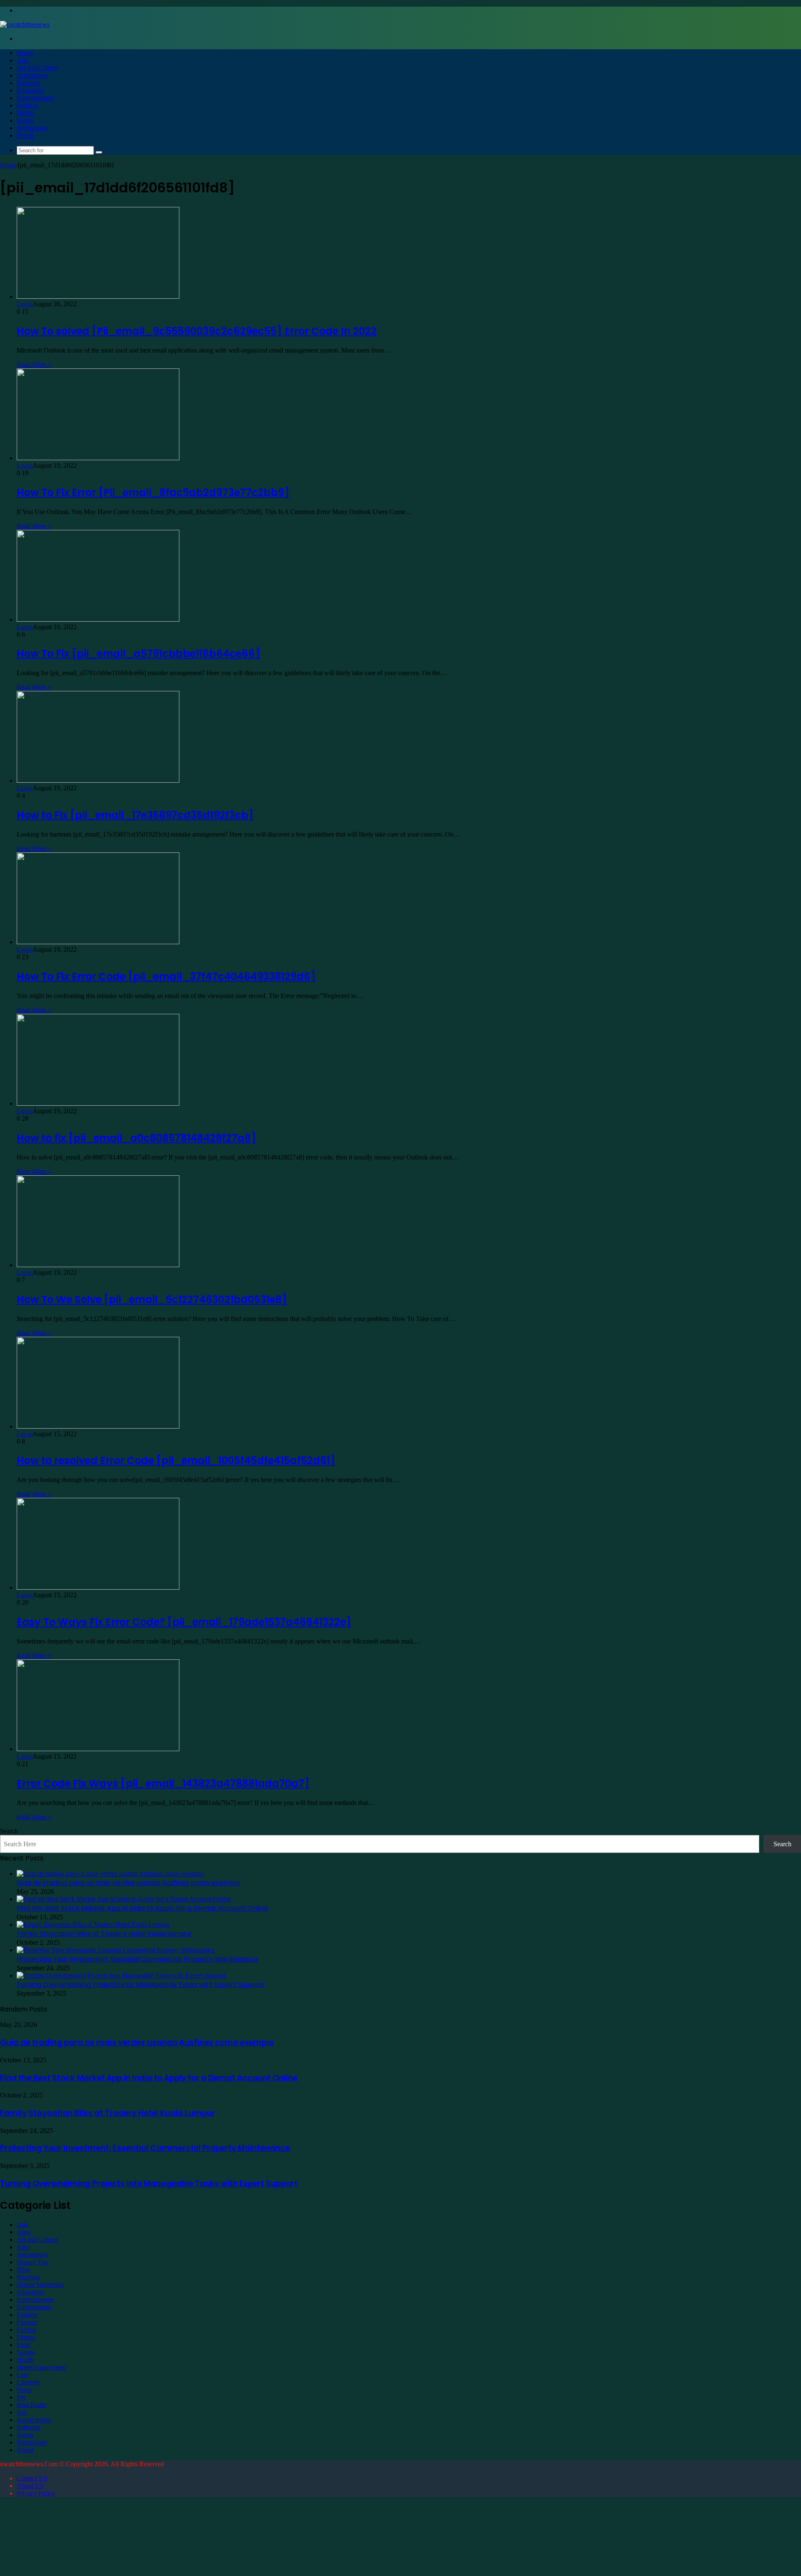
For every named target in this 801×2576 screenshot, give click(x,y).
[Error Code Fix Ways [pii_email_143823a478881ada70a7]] (98, 1749)
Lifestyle (28, 2382)
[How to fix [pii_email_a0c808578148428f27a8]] (98, 1103)
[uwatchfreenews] (25, 24)
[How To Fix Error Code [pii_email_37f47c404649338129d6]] (98, 942)
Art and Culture (37, 68)
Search (9, 1831)
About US (30, 2486)
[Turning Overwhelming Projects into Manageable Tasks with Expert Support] (121, 1975)
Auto (23, 2247)
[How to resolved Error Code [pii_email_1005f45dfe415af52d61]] (98, 1426)
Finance (27, 2322)
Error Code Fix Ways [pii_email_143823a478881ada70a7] (163, 1783)
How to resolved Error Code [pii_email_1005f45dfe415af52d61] (176, 1461)
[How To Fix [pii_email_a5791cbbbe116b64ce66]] (98, 619)
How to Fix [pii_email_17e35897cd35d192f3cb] (135, 815)
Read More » (34, 364)
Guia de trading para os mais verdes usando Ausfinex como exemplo (128, 1883)
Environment (34, 2307)
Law (23, 2375)
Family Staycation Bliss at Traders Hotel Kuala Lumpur (104, 1934)
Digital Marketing (40, 2285)
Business (28, 83)
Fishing (26, 2330)
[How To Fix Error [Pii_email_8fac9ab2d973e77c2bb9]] (98, 458)
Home (25, 53)
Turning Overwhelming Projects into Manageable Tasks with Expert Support (141, 1985)
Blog (23, 2270)
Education (30, 90)
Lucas (25, 304)
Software (29, 2427)
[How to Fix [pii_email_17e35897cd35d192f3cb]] (98, 780)
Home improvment (42, 2367)
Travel (25, 135)
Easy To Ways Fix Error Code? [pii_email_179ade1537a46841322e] (184, 1622)
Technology (32, 128)
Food (24, 2345)
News (24, 2390)
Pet (21, 2397)
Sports (25, 120)
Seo (22, 2412)
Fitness (26, 2337)
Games (26, 2352)
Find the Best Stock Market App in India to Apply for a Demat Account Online (142, 1908)
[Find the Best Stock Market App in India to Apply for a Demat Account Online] (124, 1899)
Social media (34, 2420)
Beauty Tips (33, 2262)
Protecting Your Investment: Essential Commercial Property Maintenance (137, 1959)
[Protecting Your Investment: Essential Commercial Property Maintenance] (116, 1950)
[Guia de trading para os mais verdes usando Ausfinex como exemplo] (110, 1874)
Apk (23, 60)
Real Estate (31, 2405)
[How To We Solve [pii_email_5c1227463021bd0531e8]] (98, 1265)
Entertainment (35, 98)
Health (25, 113)
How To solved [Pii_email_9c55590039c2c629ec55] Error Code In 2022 (197, 331)
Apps (24, 2232)
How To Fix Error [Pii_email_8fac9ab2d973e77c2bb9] (153, 493)
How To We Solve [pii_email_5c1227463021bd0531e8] (152, 1299)
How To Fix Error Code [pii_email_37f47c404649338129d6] (166, 977)
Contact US (32, 2478)
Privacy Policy (36, 2493)
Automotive (32, 75)
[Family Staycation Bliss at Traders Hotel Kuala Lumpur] (93, 1924)
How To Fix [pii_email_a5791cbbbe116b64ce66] (139, 654)
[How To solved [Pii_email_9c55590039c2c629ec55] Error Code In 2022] (98, 296)
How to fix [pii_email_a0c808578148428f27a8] (136, 1138)
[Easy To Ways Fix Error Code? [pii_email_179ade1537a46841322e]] (98, 1587)
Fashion (27, 105)
